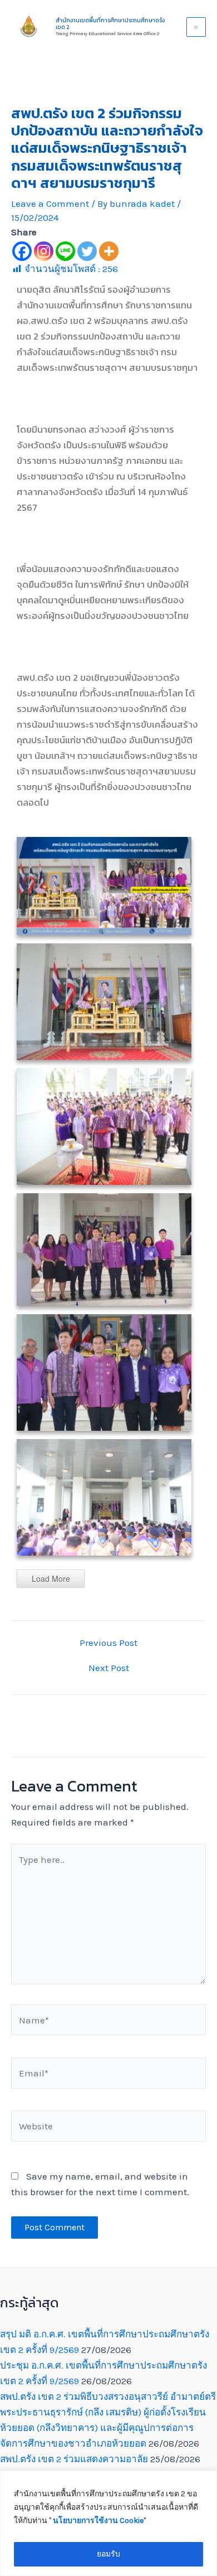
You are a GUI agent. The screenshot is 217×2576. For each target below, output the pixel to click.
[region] (108, 2523)
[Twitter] (87, 251)
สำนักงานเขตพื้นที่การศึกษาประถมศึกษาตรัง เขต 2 (110, 24)
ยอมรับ (108, 2554)
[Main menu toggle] (196, 27)
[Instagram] (44, 251)
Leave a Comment (50, 204)
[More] (109, 251)
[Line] (65, 251)
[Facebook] (22, 251)
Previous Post (108, 1643)
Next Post (109, 1668)
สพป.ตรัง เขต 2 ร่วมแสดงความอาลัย (74, 2459)
